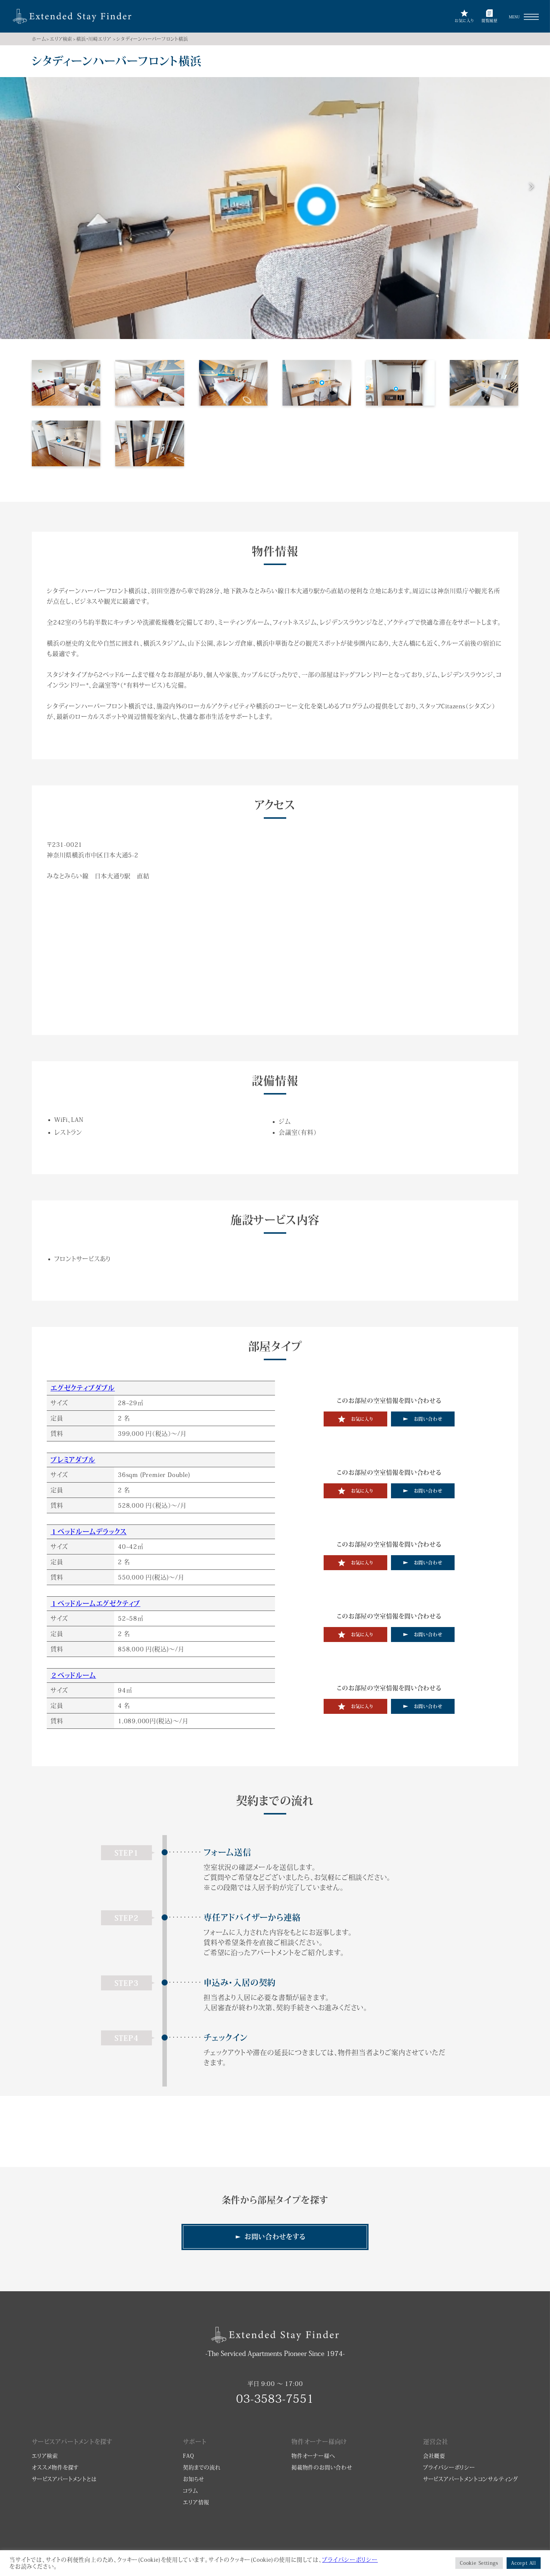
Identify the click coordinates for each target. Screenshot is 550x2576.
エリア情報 (196, 2502)
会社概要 (434, 2456)
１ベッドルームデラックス (89, 1532)
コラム (190, 2491)
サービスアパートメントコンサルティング (471, 2479)
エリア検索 (61, 39)
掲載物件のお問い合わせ (322, 2467)
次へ (531, 187)
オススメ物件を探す (55, 2467)
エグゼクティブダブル (83, 1388)
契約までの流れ (202, 2467)
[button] (531, 17)
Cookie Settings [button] (479, 2563)
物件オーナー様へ (313, 2456)
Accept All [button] (524, 2563)
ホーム (39, 39)
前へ (19, 187)
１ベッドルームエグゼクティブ (95, 1603)
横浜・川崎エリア (94, 39)
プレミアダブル (73, 1460)
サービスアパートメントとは (64, 2479)
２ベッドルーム (73, 1675)
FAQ (188, 2456)
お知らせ (193, 2479)
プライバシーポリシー (449, 2467)
